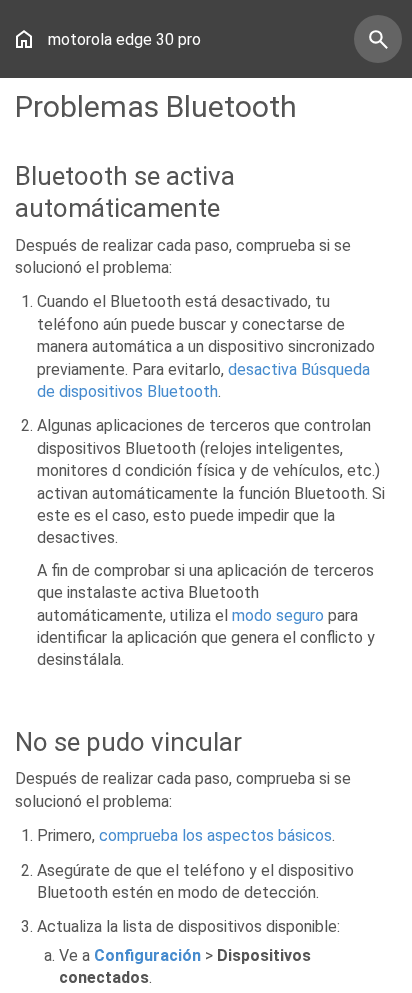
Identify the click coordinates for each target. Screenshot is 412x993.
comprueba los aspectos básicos (215, 835)
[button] (24, 39)
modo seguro (278, 615)
